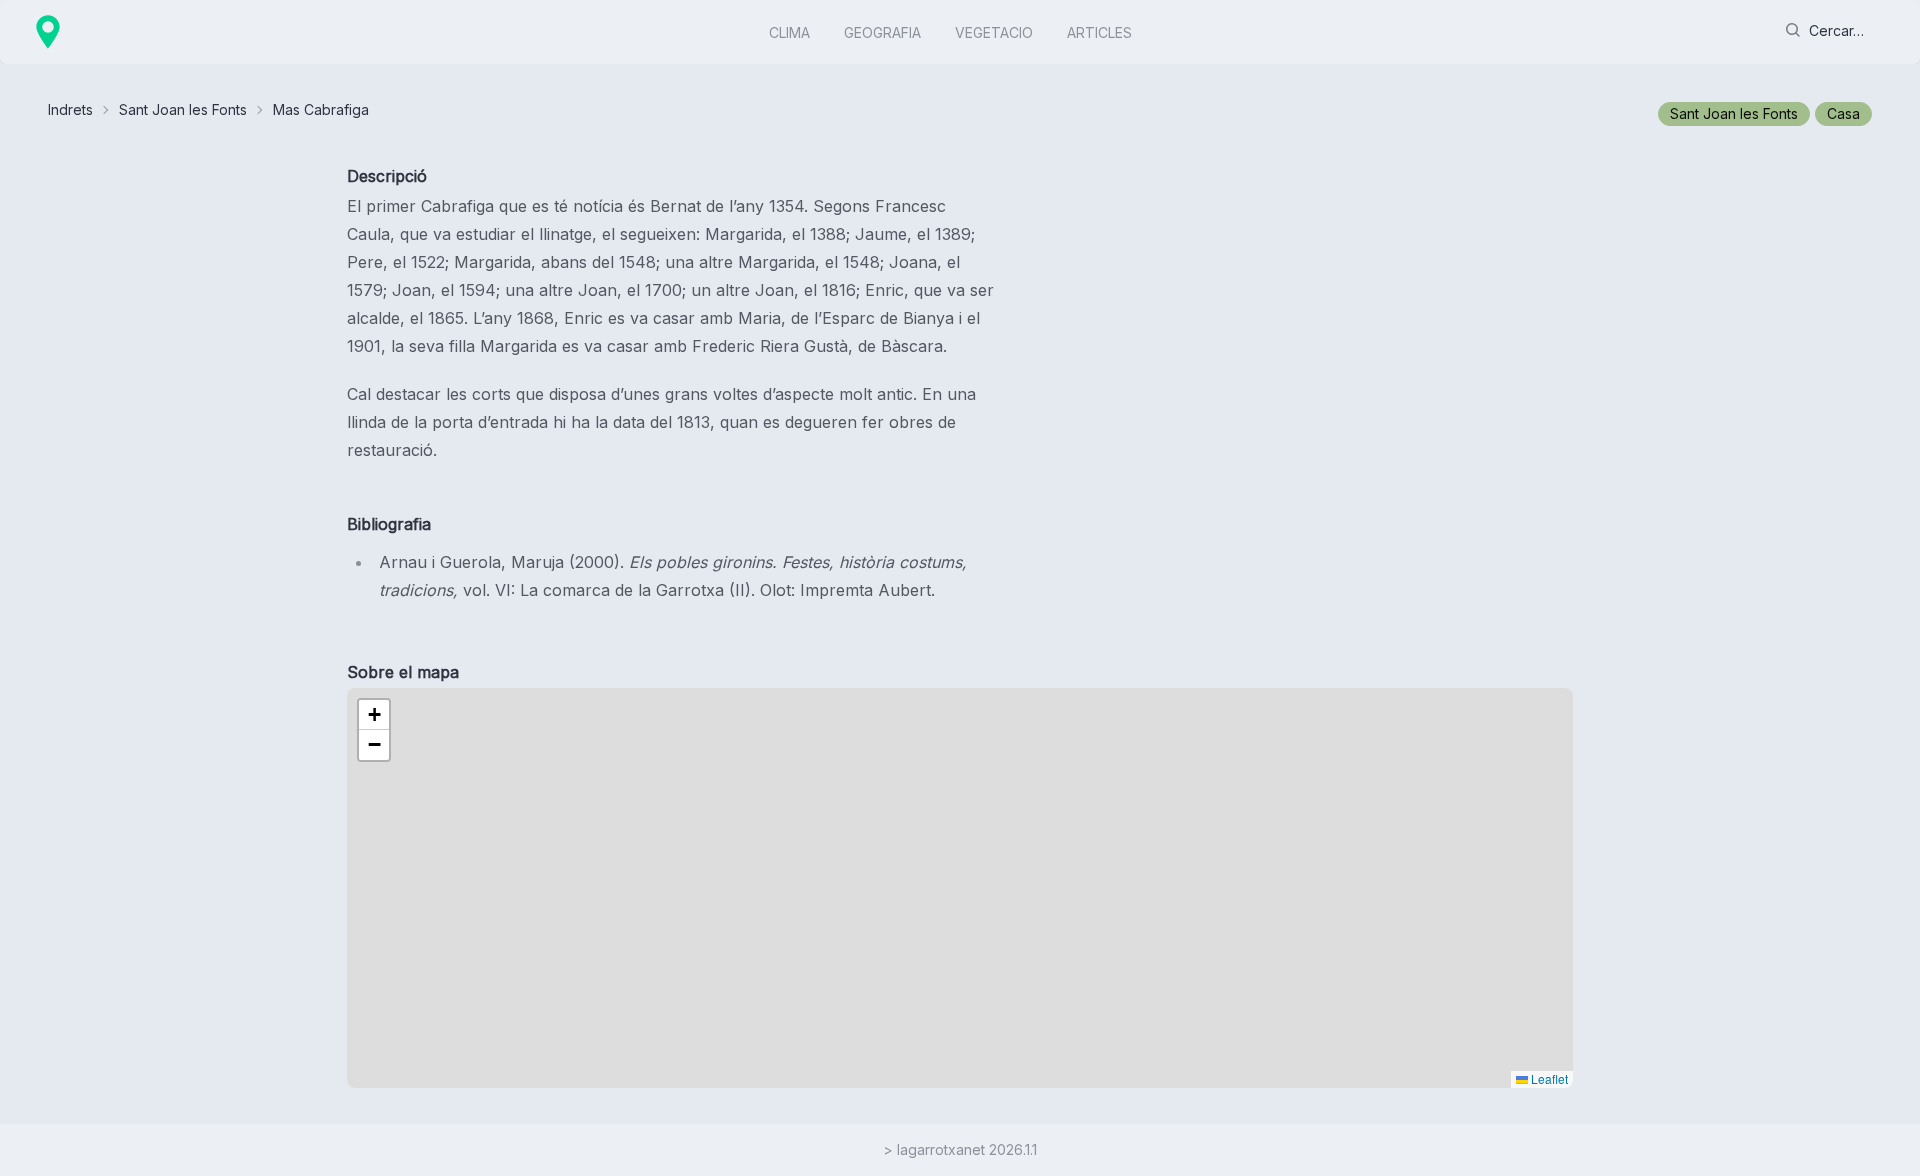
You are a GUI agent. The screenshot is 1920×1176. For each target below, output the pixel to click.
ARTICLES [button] (1099, 32)
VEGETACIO (994, 32)
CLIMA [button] (789, 32)
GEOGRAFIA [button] (882, 32)
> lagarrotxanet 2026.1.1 (960, 1149)
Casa (1843, 113)
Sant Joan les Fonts (183, 109)
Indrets (70, 109)
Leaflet (1548, 1078)
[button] (374, 715)
